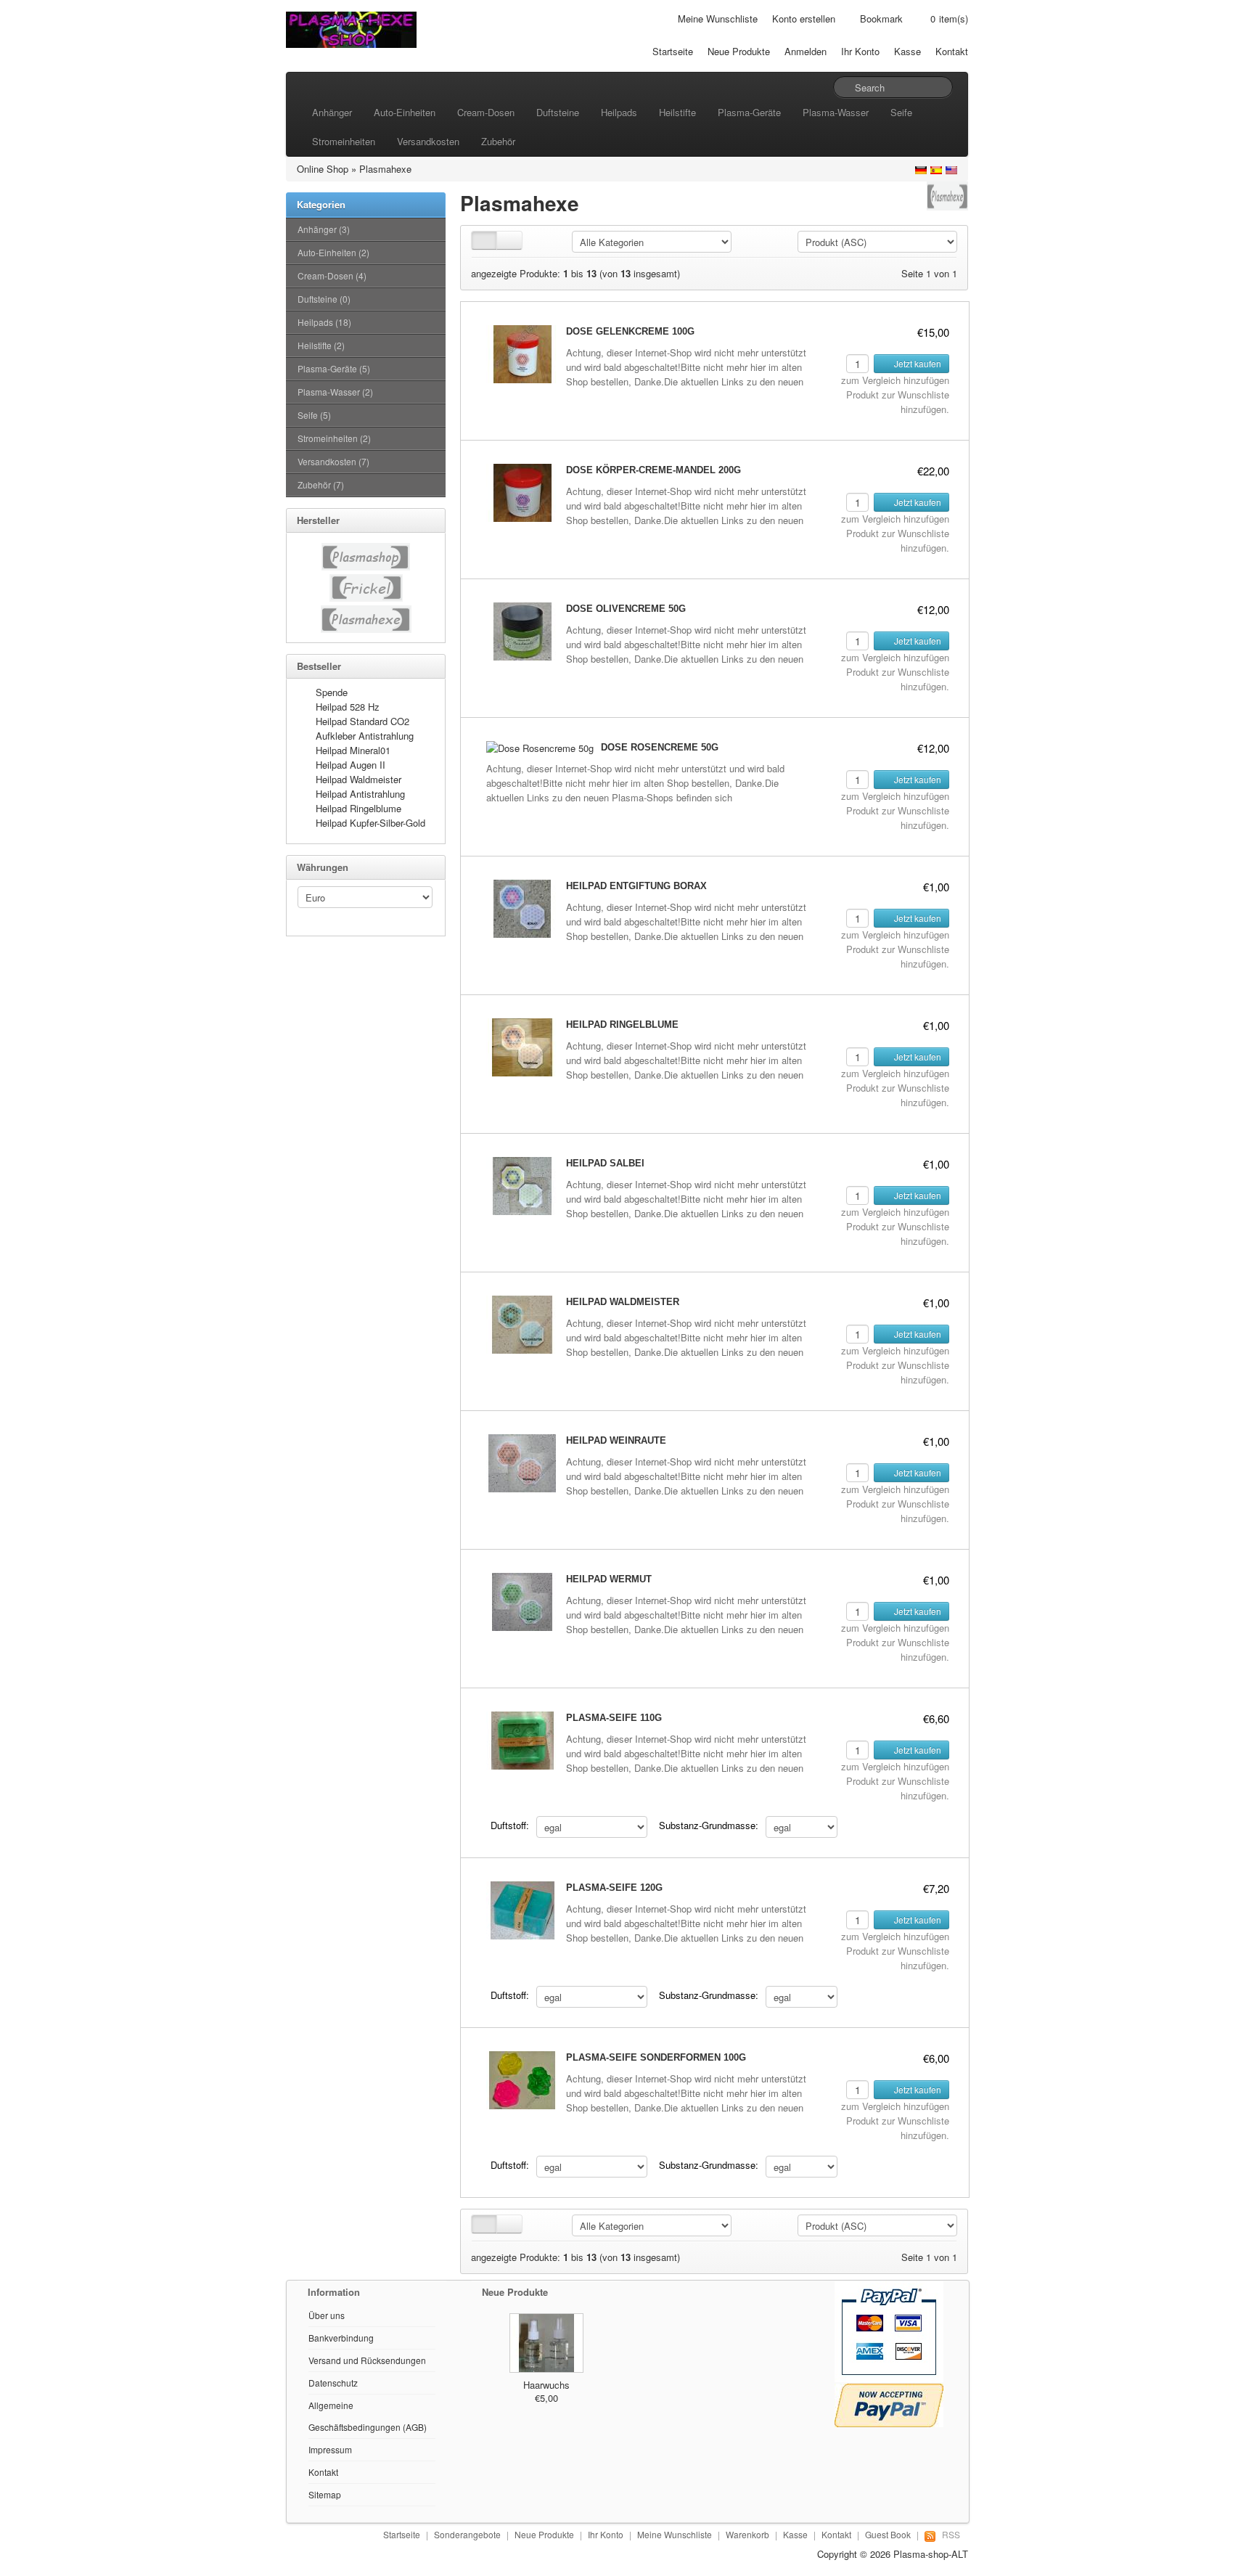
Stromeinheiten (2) (334, 438)
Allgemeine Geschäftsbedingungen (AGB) (368, 2416)
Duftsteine (558, 112)
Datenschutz (333, 2383)
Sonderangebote (467, 2534)
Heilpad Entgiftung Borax (636, 886)
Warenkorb (747, 2534)
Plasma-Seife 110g (614, 1718)
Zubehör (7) (321, 484)
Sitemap (325, 2494)
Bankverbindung (341, 2338)
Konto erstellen (804, 19)
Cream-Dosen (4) (332, 275)
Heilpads (619, 112)
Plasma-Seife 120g (614, 1888)
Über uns (327, 2315)
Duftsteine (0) (324, 299)
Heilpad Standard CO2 (362, 721)
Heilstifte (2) (321, 345)
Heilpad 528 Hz (348, 707)
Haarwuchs (546, 2385)
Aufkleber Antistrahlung (365, 736)
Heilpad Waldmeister (358, 779)
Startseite (673, 51)
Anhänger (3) (324, 229)
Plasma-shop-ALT (931, 2554)
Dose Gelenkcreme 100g (630, 331)
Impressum (330, 2449)
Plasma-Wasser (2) (335, 392)
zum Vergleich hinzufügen (895, 380)
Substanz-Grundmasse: (709, 1825)
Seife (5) (314, 415)
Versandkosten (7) (333, 461)
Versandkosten (428, 141)
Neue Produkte (739, 51)
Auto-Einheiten (405, 112)
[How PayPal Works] (889, 2330)
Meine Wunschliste (718, 19)
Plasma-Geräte (749, 112)
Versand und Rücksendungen (367, 2360)
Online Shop (323, 169)
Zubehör (498, 141)
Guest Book (888, 2534)
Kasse (907, 51)
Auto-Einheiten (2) (333, 252)
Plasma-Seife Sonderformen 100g (656, 2057)
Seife (901, 112)
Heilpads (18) (324, 322)
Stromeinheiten (344, 141)
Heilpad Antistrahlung (360, 794)
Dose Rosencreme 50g (660, 747)
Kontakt (952, 51)
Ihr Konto (860, 51)
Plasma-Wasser (836, 112)
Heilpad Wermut (609, 1579)
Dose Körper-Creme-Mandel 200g (653, 470)
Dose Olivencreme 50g (626, 609)
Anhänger (332, 112)
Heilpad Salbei (605, 1163)
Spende (332, 692)
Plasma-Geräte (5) (334, 368)
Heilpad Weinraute (616, 1440)
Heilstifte (677, 112)
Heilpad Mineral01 (353, 750)
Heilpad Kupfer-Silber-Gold (370, 823)
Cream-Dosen (486, 112)
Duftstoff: (510, 1825)
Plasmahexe (385, 169)
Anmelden (806, 51)
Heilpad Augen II (351, 765)
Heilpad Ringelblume (358, 808)
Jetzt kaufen (917, 363)
